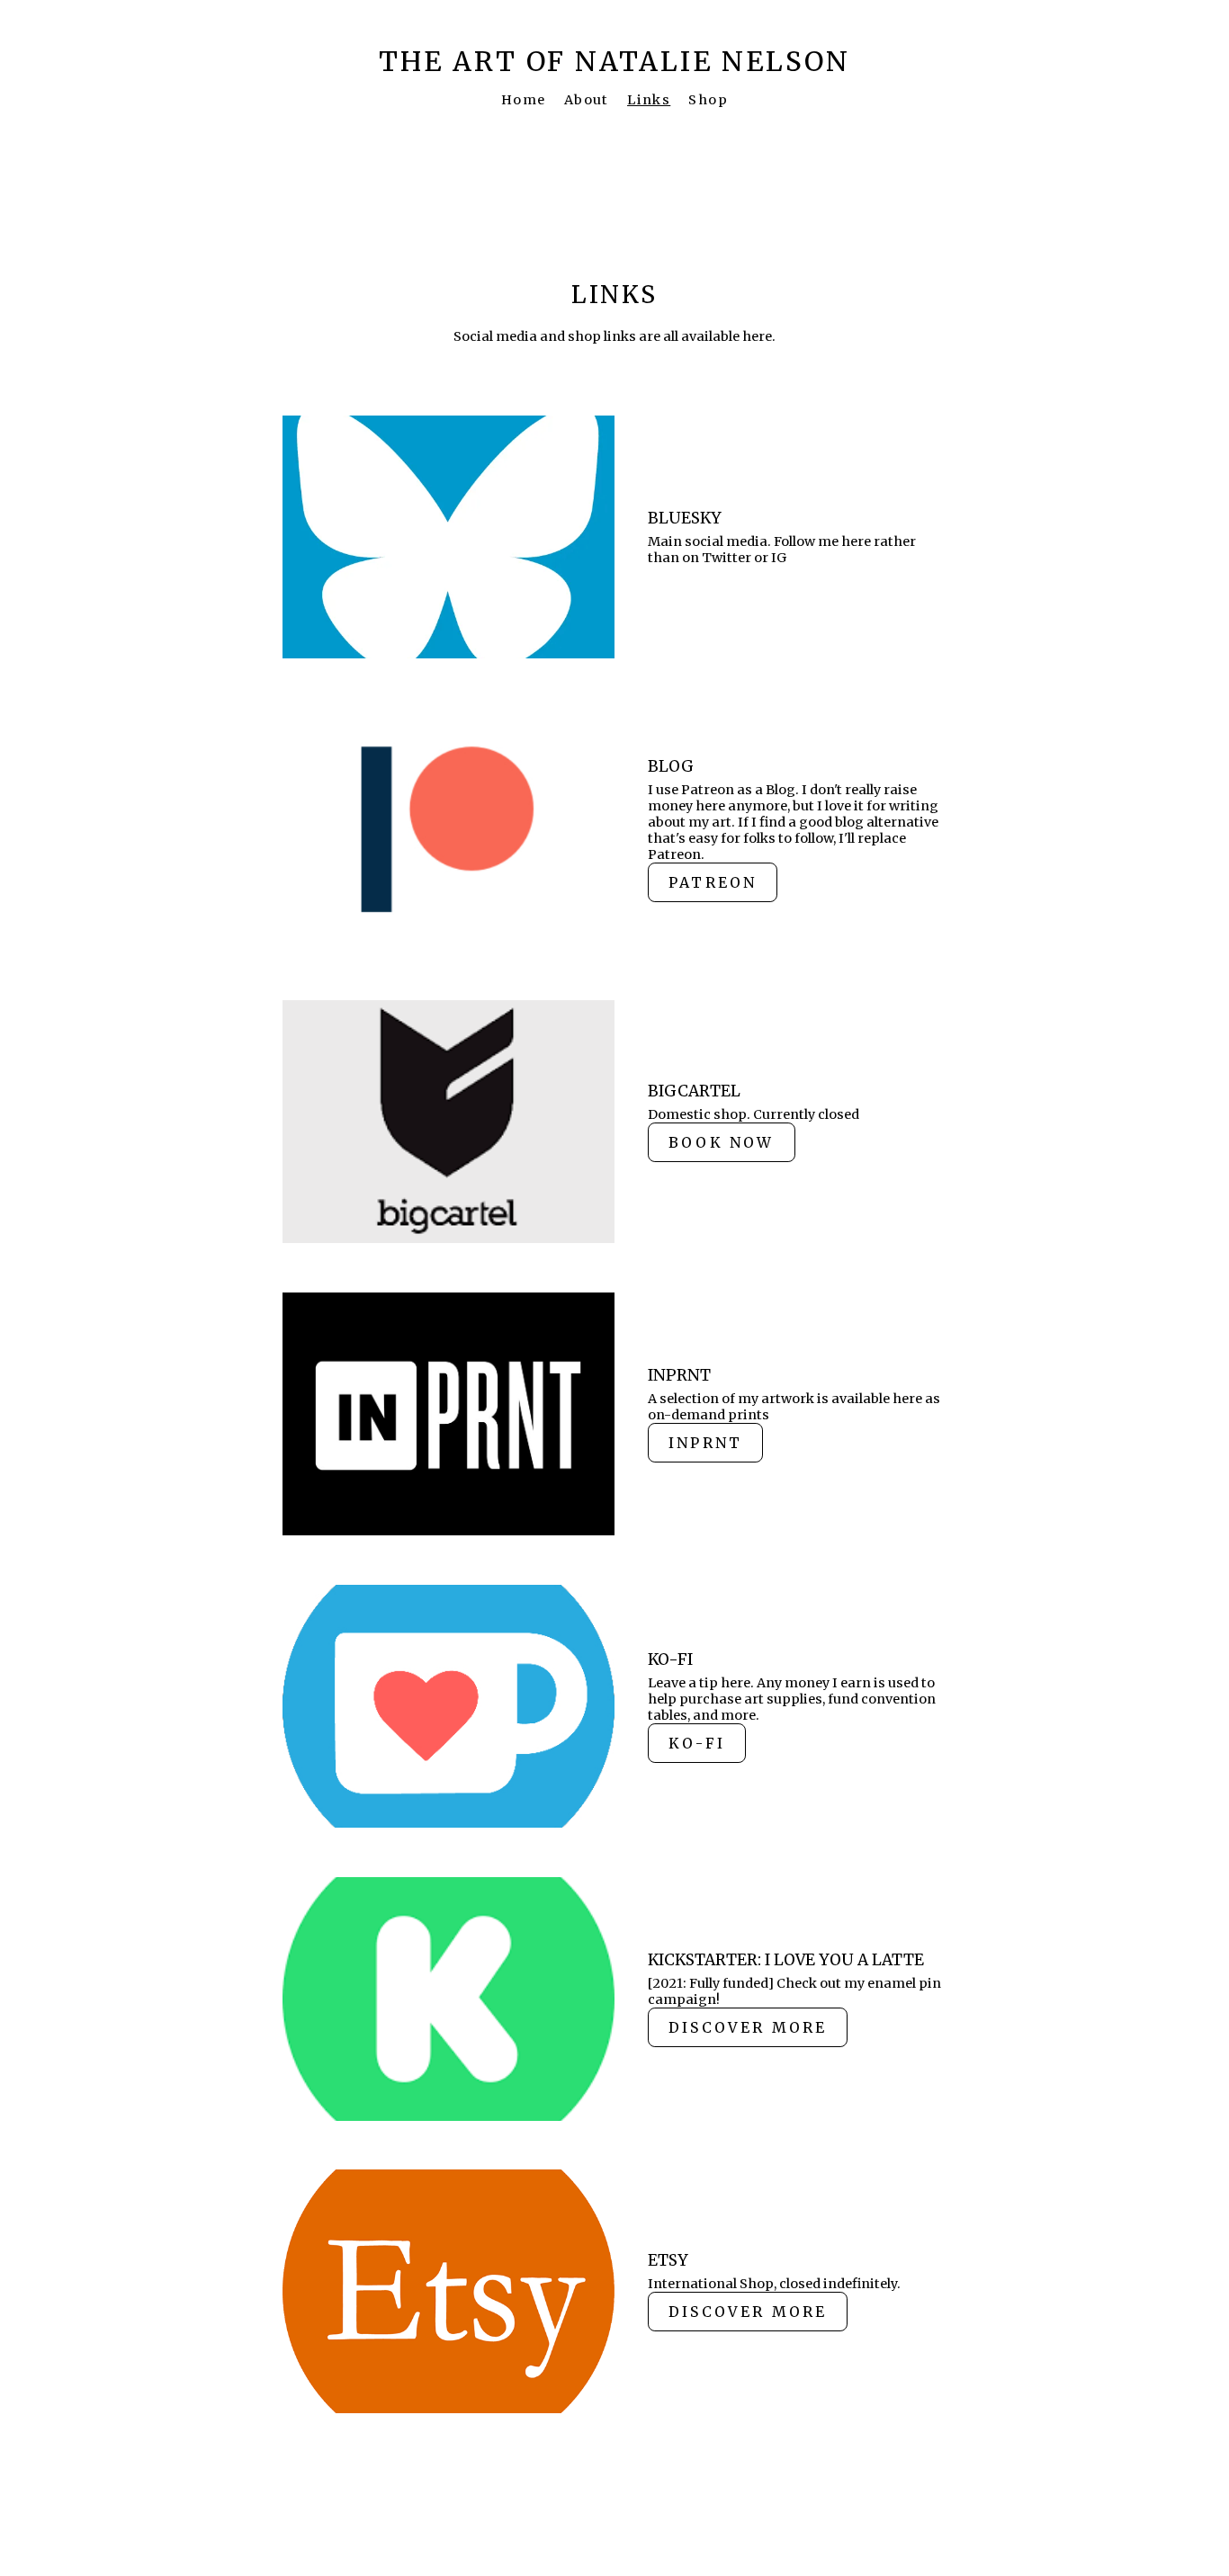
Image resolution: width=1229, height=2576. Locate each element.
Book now (721, 1142)
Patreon (713, 882)
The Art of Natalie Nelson (614, 62)
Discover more (748, 2027)
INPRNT (705, 1443)
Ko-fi (697, 1743)
